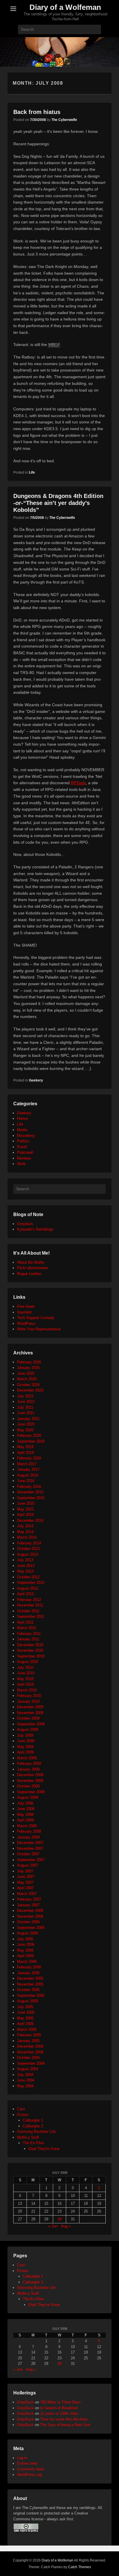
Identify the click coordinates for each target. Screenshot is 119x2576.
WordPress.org (29, 2475)
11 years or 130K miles (59, 2413)
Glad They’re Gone (44, 2305)
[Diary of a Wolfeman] (59, 52)
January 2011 (28, 1639)
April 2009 (25, 1752)
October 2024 (28, 1385)
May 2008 (25, 1815)
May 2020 (25, 1430)
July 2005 (25, 2007)
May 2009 (25, 1747)
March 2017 (27, 1464)
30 (59, 2219)
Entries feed (27, 2463)
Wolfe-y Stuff (28, 2137)
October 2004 (28, 2058)
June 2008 (26, 1809)
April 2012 (25, 1594)
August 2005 (28, 2001)
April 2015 (25, 1515)
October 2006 (28, 1922)
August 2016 (28, 1475)
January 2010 (28, 1701)
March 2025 (27, 1379)
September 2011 (31, 1616)
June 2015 (26, 1503)
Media (22, 1130)
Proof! (22, 1147)
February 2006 (29, 1967)
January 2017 (28, 1469)
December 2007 (30, 1843)
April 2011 (25, 1622)
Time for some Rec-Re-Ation (64, 2419)
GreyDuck (25, 2402)
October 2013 (28, 1549)
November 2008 (30, 1781)
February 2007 (29, 1899)
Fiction (23, 2115)
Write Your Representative (39, 1329)
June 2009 (26, 1741)
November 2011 (30, 1605)
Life (32, 472)
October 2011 (28, 1611)
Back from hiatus (37, 112)
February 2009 (29, 1763)
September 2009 (31, 1724)
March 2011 (27, 1628)
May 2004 (25, 2086)
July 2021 (25, 1407)
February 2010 (29, 1696)
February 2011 (29, 1634)
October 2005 (28, 1990)
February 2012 (29, 1600)
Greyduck (25, 1224)
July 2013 (25, 1560)
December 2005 (30, 1978)
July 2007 (25, 1871)
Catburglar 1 (33, 2120)
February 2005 (29, 2035)
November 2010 (30, 1650)
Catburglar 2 (33, 2126)
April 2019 (25, 1453)
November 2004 (30, 2052)
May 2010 (25, 1679)
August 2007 (28, 1865)
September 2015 (31, 1498)
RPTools (78, 783)
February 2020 (29, 1435)
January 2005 (28, 2041)
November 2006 (30, 1916)
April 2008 (25, 1820)
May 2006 (25, 1950)
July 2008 (25, 1803)
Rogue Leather (29, 1274)
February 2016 (29, 1487)
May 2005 (25, 2018)
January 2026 (28, 1368)
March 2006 (27, 1962)
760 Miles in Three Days (61, 2402)
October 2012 (28, 1577)
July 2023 (25, 1396)
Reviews (24, 1158)
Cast (21, 2109)
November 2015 (30, 1492)
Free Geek (26, 1306)
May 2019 (25, 1447)
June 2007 (26, 1877)
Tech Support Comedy (36, 1318)
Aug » (66, 2226)
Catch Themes (80, 2567)
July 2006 (25, 1939)
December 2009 (30, 1707)
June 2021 (26, 1413)
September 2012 (31, 1583)
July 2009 (25, 1735)
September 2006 (31, 1928)
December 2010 (30, 1645)
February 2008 (29, 1831)
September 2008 (31, 1792)
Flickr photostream (33, 1268)
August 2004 (28, 2069)
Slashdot (24, 1312)
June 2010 (26, 1673)
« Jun (53, 2226)
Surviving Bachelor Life (36, 2132)
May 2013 (25, 1571)
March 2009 (27, 1758)
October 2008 (28, 1786)
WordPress (26, 1324)
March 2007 (27, 1894)
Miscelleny (26, 1136)
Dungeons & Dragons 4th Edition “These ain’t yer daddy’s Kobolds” (58, 503)
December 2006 (30, 1911)
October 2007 (28, 1854)
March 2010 (27, 1690)
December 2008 (30, 1775)
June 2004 (26, 2080)
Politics (23, 1141)
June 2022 (26, 1402)
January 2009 (28, 1769)
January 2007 (28, 1905)
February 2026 (29, 1362)
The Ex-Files (34, 2143)
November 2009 (30, 1713)
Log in (22, 2458)
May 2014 (25, 1532)
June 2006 (26, 1944)
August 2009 (28, 1730)
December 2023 (30, 1390)
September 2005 (31, 1996)
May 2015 (25, 1509)
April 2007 (25, 1888)
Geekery (36, 1080)
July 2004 (25, 2075)
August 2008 (28, 1797)
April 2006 (25, 1956)
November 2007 (30, 1848)
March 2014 (27, 1537)
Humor (23, 1118)
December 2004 (30, 2046)
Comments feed (30, 2469)
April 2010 (25, 1684)
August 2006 (28, 1933)
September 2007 (31, 1860)
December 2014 (30, 1520)
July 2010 (25, 1667)
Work (21, 1164)
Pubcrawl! (25, 1152)
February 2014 (29, 1543)
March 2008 (27, 1826)
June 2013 (26, 1566)
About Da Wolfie (31, 1262)
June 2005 (26, 2012)
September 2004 (31, 2063)
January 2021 (28, 1419)
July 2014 (25, 1526)
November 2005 (30, 1984)
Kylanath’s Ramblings (35, 1229)
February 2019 (29, 1458)
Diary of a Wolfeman (65, 7)
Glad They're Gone (44, 2149)
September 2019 (31, 1441)
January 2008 (28, 1837)
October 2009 (28, 1718)
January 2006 (28, 1973)
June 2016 (26, 1481)
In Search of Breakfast (59, 2408)
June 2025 (26, 1373)
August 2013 (28, 1554)
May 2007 (25, 1882)
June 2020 (26, 1424)
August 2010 (28, 1662)
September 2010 (31, 1656)
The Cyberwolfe (64, 120)
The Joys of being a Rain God (65, 2425)
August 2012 (28, 1588)
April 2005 (25, 2024)
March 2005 (27, 2029)
